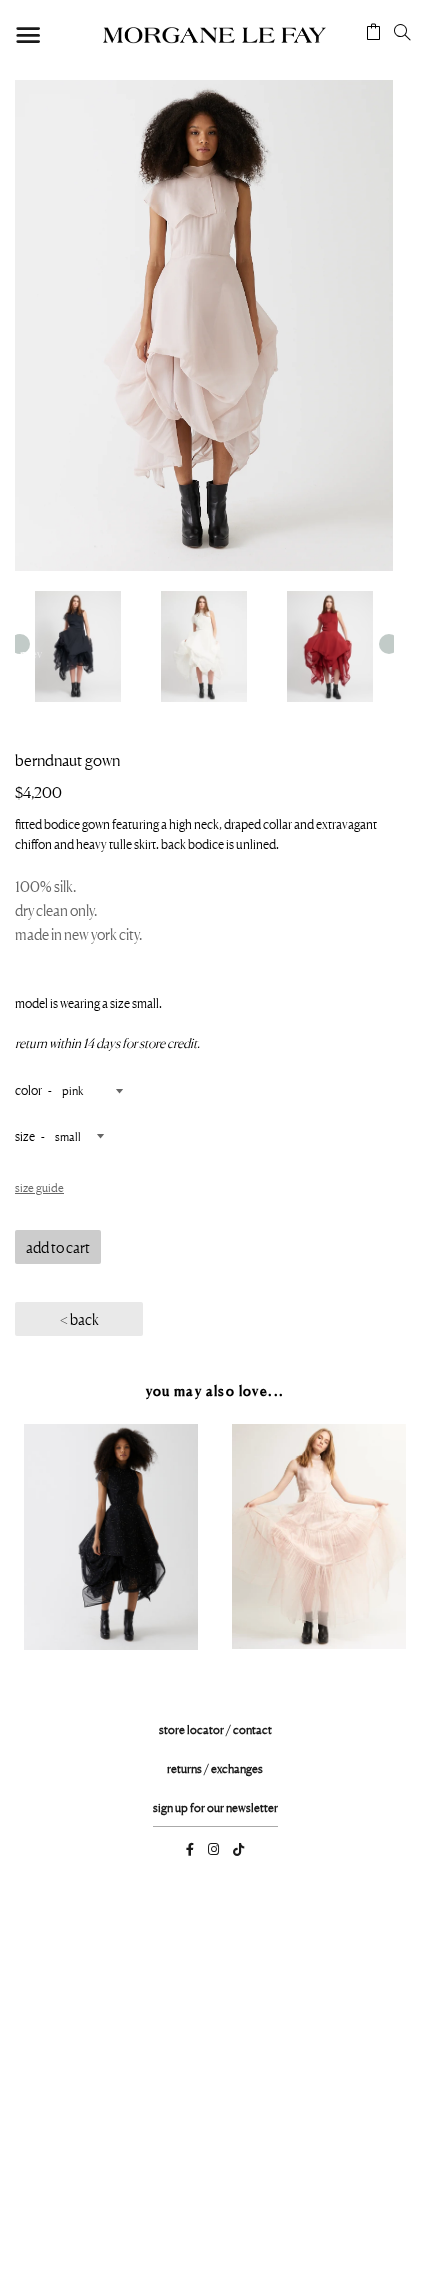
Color (28, 1090)
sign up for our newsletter (215, 1807)
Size (25, 1136)
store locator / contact (215, 1729)
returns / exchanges (215, 1768)
